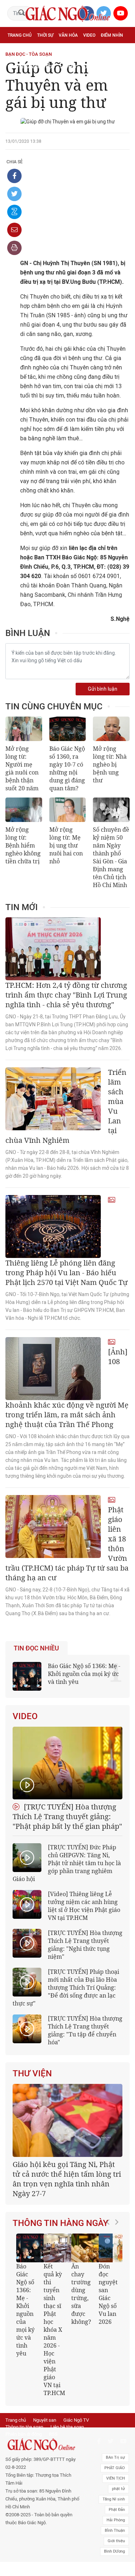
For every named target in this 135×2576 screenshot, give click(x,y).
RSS (53, 2434)
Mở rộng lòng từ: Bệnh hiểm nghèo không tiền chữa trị (23, 845)
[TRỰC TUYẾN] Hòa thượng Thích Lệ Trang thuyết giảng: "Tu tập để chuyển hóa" (85, 2030)
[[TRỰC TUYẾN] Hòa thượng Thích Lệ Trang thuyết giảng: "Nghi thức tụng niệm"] (27, 1943)
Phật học (18, 51)
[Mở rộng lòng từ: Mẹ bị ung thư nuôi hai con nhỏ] (68, 810)
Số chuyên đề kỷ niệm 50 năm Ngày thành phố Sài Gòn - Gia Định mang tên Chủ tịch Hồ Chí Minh (111, 857)
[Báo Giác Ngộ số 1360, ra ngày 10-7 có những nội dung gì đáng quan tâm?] (68, 729)
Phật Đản (117, 2510)
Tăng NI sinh (114, 2499)
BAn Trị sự (115, 2457)
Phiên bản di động (24, 2434)
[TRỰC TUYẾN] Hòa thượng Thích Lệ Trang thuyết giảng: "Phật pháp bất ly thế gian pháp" (67, 1816)
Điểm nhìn (112, 35)
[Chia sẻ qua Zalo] (14, 212)
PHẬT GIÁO (115, 2468)
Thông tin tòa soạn (24, 2427)
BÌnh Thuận (115, 2530)
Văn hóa (68, 35)
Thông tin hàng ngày (60, 2223)
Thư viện (32, 2073)
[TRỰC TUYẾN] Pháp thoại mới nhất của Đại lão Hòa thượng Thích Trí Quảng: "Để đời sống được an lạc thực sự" (66, 1987)
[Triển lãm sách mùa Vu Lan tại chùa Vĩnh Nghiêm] (53, 1099)
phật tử (118, 2489)
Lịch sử (68, 67)
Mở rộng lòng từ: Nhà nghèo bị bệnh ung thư (110, 764)
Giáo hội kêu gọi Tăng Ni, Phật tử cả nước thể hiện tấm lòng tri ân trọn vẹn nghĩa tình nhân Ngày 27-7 (67, 2179)
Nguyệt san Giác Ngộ (31, 67)
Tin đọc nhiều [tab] (36, 1648)
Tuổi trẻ (64, 51)
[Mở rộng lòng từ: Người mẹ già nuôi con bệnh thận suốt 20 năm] (24, 729)
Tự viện (87, 51)
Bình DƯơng (114, 2551)
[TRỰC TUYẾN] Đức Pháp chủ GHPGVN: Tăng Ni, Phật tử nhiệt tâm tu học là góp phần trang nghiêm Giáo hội (67, 1863)
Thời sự (45, 35)
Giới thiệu (116, 2541)
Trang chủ (20, 35)
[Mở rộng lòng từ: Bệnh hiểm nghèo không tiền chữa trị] (24, 810)
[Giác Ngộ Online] (43, 2445)
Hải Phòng (116, 2520)
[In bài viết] (14, 248)
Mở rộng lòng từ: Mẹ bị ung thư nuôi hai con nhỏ (66, 845)
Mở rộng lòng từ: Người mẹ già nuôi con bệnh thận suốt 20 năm (22, 768)
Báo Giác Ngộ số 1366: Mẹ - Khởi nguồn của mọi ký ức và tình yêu (84, 1674)
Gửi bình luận (103, 689)
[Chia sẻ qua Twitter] (14, 194)
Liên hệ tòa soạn (67, 2427)
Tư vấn (42, 51)
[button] (110, 2312)
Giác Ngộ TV (76, 2420)
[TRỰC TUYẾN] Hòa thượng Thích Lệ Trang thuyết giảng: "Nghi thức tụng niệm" (85, 1945)
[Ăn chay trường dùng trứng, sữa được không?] (86, 2248)
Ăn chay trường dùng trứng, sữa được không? (81, 2294)
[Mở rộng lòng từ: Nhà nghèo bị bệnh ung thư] (111, 729)
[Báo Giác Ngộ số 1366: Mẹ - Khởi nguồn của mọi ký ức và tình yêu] (31, 2248)
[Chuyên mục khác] (122, 67)
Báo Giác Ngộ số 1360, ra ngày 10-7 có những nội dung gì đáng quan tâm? (67, 768)
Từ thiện (91, 67)
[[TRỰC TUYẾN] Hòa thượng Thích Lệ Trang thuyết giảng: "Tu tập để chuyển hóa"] (27, 2029)
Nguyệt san (45, 2420)
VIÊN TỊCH (116, 2478)
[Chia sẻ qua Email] (14, 230)
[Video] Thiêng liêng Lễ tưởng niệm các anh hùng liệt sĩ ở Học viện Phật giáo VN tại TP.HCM (84, 1906)
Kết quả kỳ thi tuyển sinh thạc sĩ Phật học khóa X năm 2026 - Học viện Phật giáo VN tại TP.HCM (54, 2330)
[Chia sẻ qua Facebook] (14, 176)
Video (89, 35)
